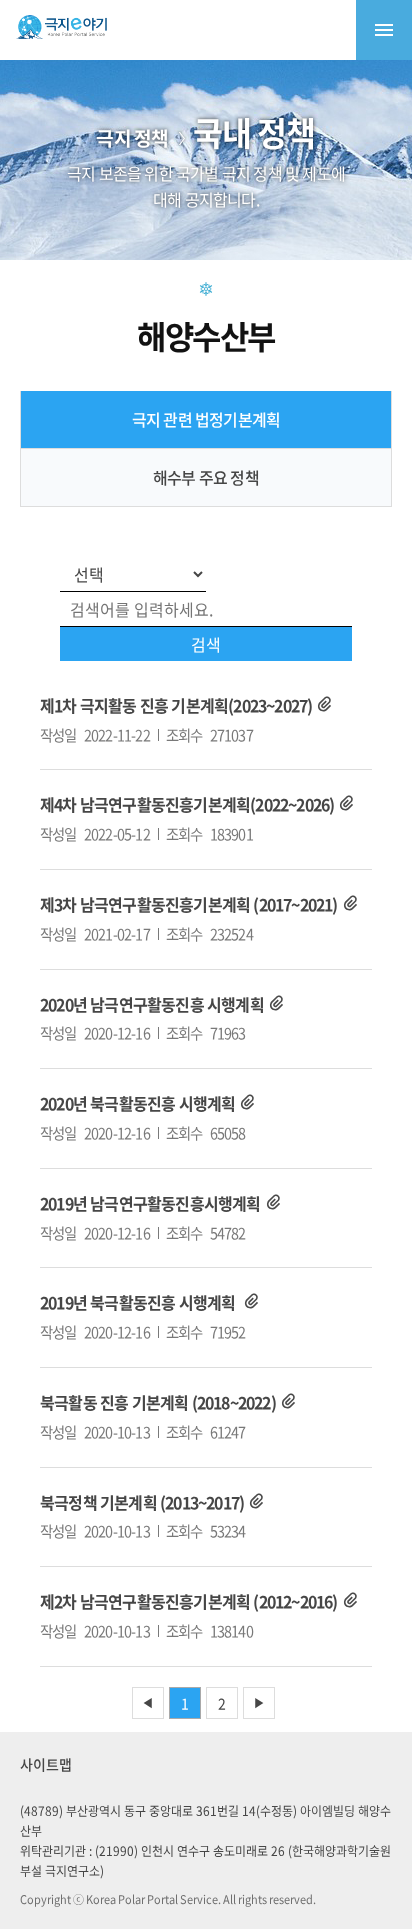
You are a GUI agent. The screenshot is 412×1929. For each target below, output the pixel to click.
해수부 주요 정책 (206, 477)
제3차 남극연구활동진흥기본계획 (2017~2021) (189, 904)
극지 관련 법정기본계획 (206, 419)
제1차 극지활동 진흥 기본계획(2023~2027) (176, 705)
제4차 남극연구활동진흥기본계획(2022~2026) (187, 804)
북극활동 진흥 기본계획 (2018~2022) (158, 1402)
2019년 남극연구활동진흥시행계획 (150, 1203)
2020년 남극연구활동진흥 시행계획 (152, 1004)
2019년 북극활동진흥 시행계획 (139, 1302)
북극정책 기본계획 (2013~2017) (142, 1502)
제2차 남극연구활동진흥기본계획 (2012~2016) (189, 1601)
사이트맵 (46, 1764)
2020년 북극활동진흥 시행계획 (137, 1103)
